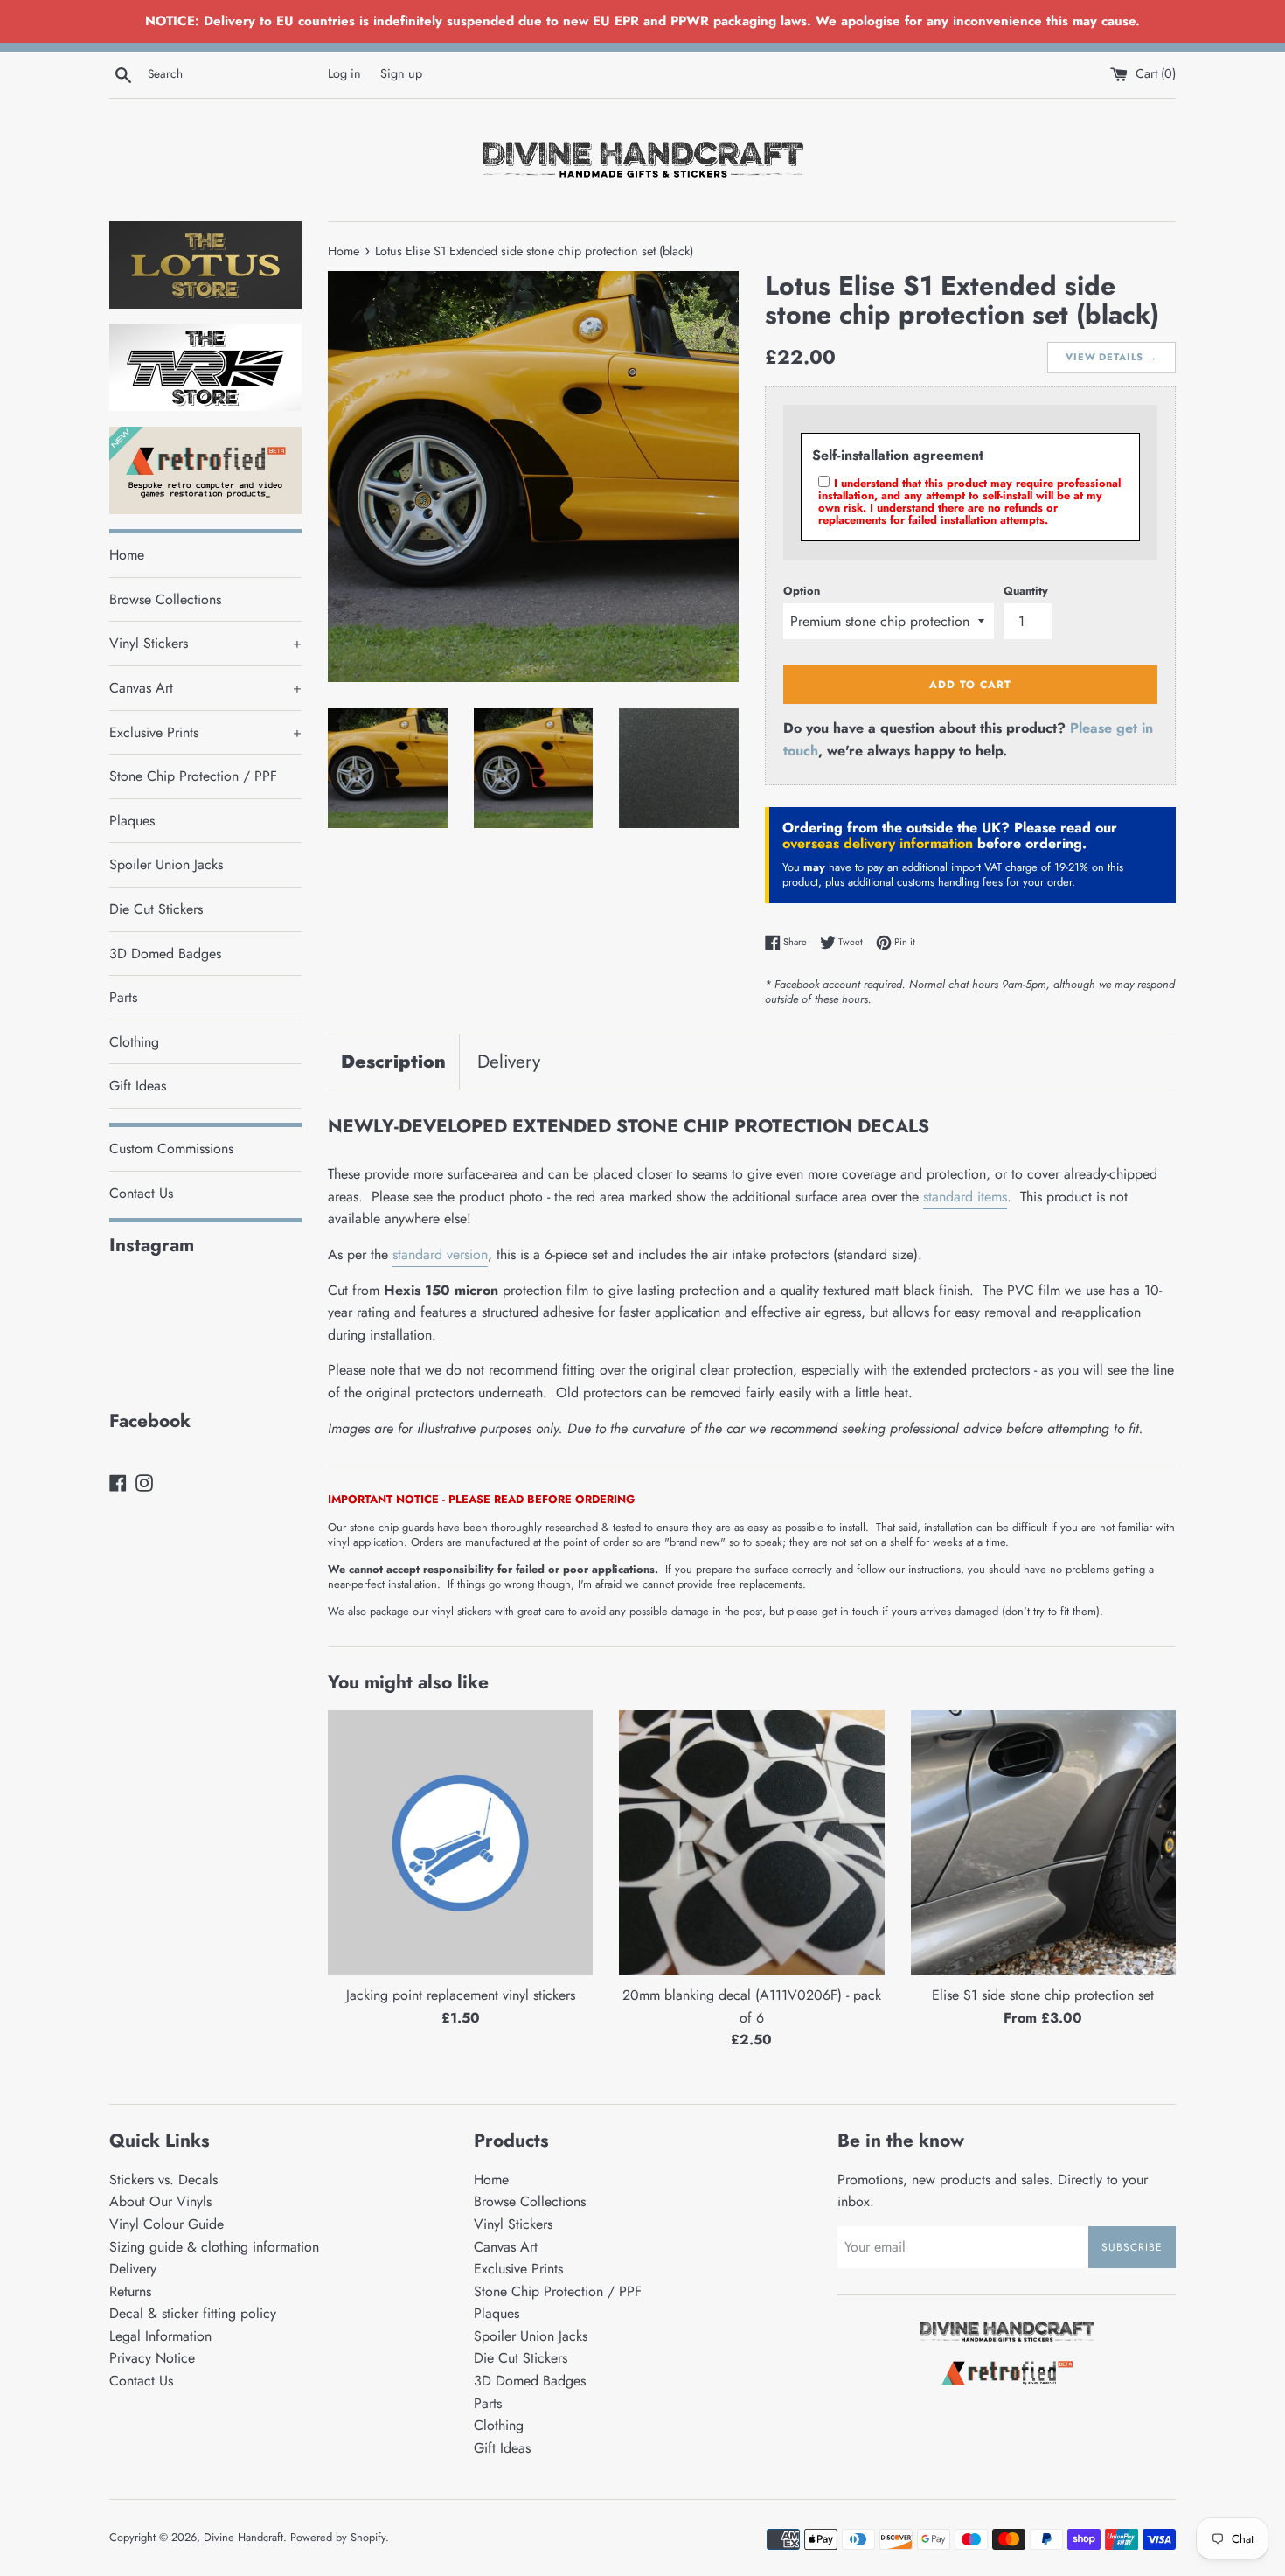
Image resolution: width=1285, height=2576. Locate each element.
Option (802, 591)
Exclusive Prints (205, 732)
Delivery (509, 1062)
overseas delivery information (878, 843)
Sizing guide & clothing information (214, 2247)
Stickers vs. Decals (163, 2179)
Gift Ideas (138, 1086)
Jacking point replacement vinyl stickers (461, 1995)
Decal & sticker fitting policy (193, 2313)
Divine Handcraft (243, 2537)
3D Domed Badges (165, 954)
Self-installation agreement (898, 455)
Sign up (401, 73)
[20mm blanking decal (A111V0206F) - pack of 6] (751, 1843)
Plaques (132, 821)
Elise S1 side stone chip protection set (1043, 1995)
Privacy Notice (152, 2358)
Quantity (1026, 591)
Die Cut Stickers (156, 909)
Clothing (134, 1042)
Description (393, 1062)
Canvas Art (205, 688)
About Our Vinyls (160, 2201)
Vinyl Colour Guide (167, 2224)
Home (127, 555)
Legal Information (160, 2336)
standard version (440, 1254)
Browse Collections (165, 599)
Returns (130, 2291)
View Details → (1111, 357)
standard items (965, 1197)
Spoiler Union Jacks (166, 864)
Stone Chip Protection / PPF (193, 776)
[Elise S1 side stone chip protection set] (1043, 1843)
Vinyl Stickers (205, 643)
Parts (123, 997)
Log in (344, 73)
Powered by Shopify (338, 2537)
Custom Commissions (171, 1149)
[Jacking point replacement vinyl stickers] (460, 1843)
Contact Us (141, 1193)
